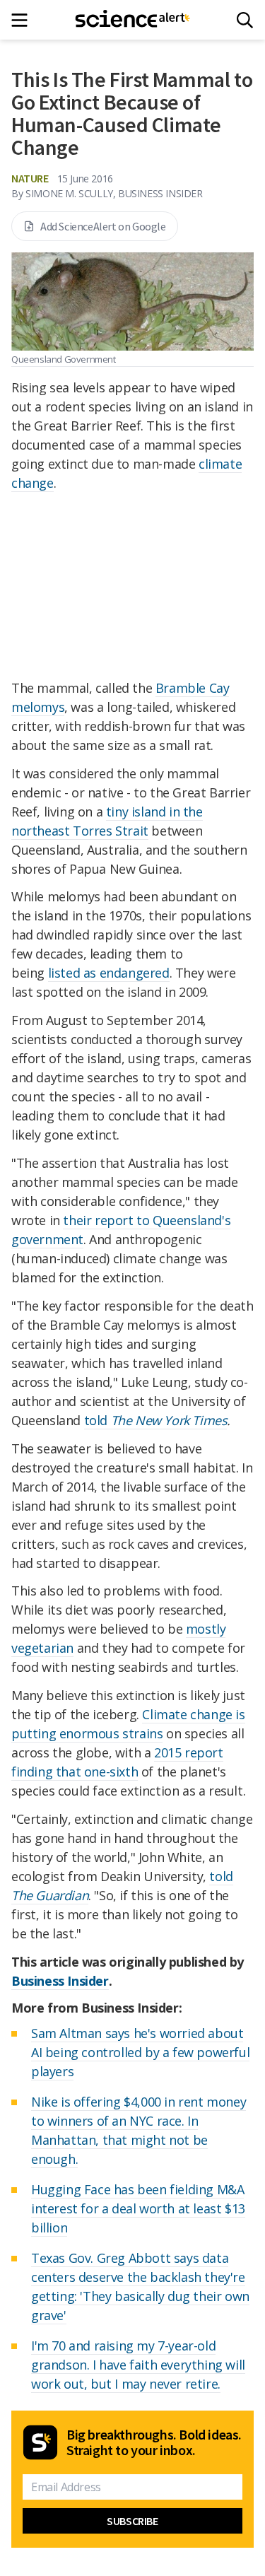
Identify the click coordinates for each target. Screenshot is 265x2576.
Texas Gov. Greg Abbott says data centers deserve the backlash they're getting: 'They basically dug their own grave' (140, 2287)
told (156, 1420)
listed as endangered (109, 973)
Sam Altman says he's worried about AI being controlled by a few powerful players (140, 2052)
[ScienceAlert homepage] (132, 20)
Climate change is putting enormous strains (128, 1724)
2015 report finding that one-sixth (117, 1762)
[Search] (245, 20)
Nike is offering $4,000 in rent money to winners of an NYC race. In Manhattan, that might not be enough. (139, 2130)
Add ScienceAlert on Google (103, 226)
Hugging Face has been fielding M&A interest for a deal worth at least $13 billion (138, 2208)
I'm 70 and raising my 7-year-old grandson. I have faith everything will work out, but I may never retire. (138, 2365)
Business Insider (60, 1981)
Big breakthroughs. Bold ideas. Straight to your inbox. (154, 2442)
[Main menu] (24, 20)
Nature (30, 178)
